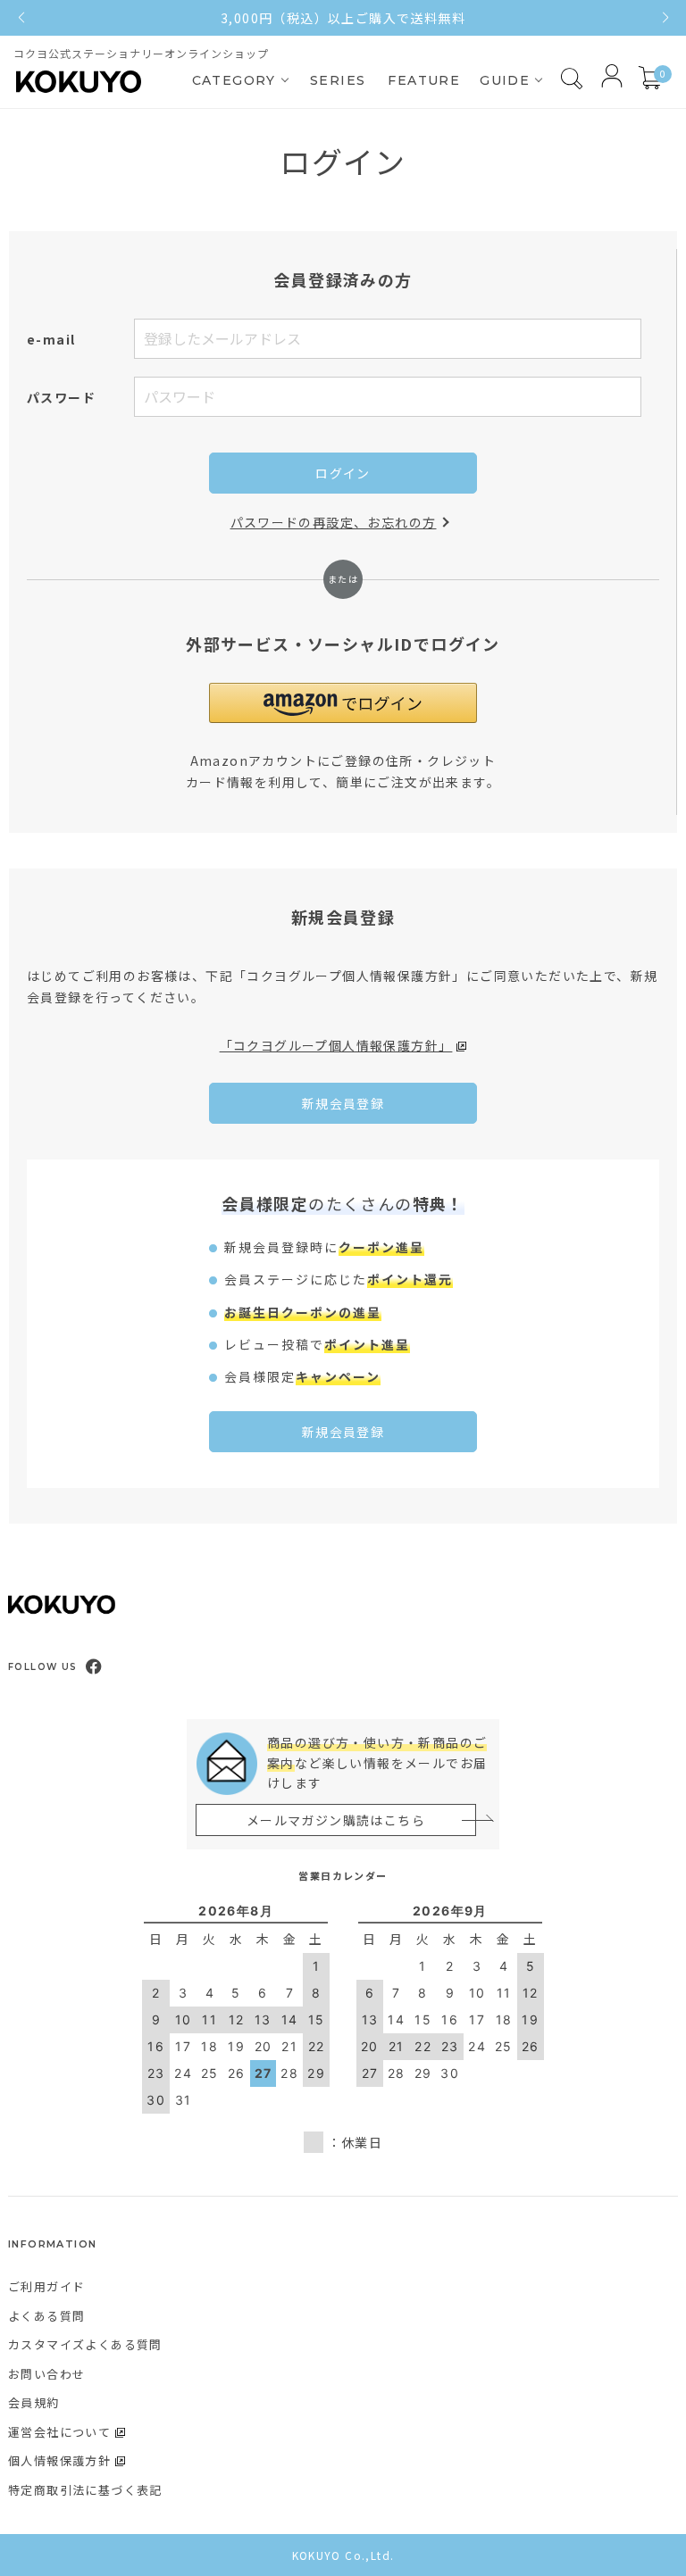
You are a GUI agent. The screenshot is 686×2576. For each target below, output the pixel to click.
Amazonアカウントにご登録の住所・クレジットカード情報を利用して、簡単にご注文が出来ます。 (343, 771)
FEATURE (424, 80)
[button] (343, 703)
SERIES (338, 80)
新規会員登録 (343, 1103)
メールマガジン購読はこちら (336, 1820)
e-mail (51, 339)
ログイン (343, 473)
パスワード (61, 397)
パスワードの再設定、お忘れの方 (334, 522)
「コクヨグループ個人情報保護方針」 (336, 1045)
